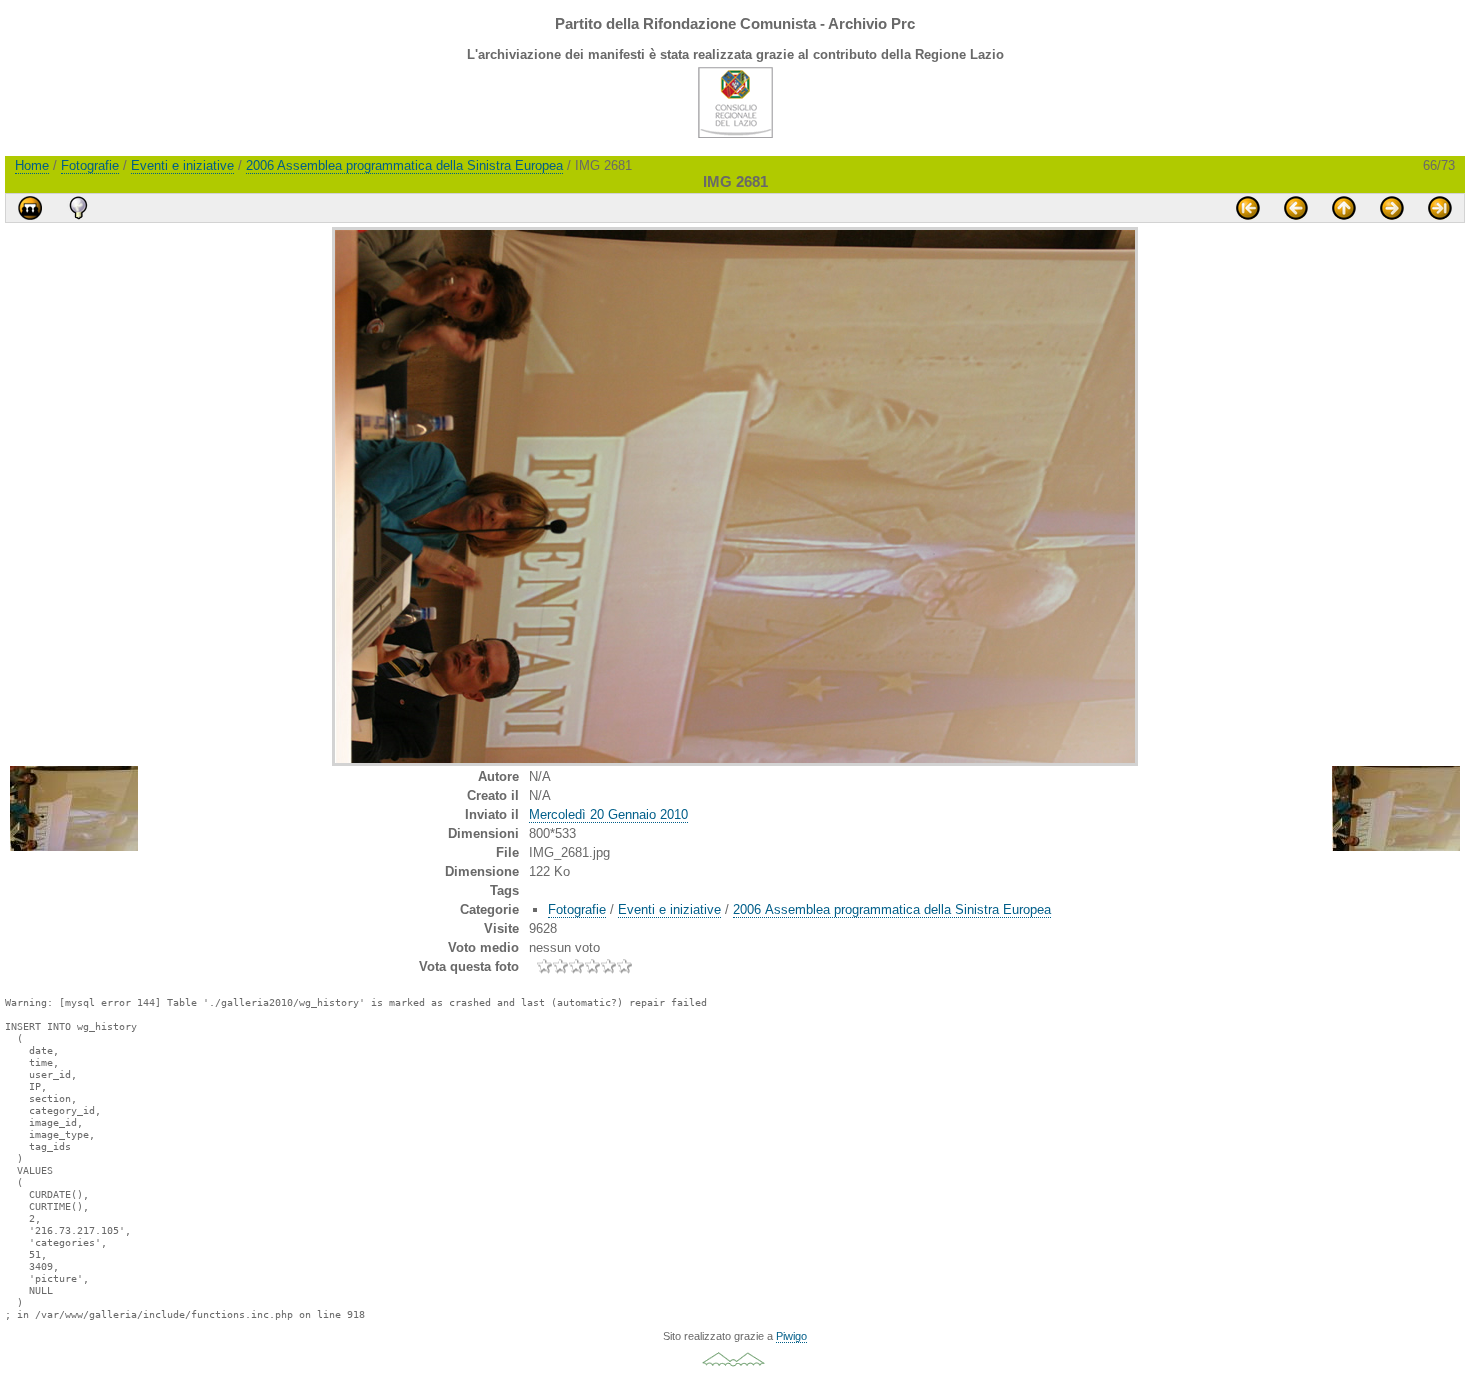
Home (32, 165)
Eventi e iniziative (182, 165)
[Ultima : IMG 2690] (1440, 208)
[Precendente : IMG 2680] (1296, 208)
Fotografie (90, 165)
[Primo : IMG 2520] (1248, 208)
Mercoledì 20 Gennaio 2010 (608, 814)
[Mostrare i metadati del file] (78, 208)
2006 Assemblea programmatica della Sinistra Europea (404, 165)
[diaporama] (30, 208)
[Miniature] (1344, 208)
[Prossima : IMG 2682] (1392, 208)
